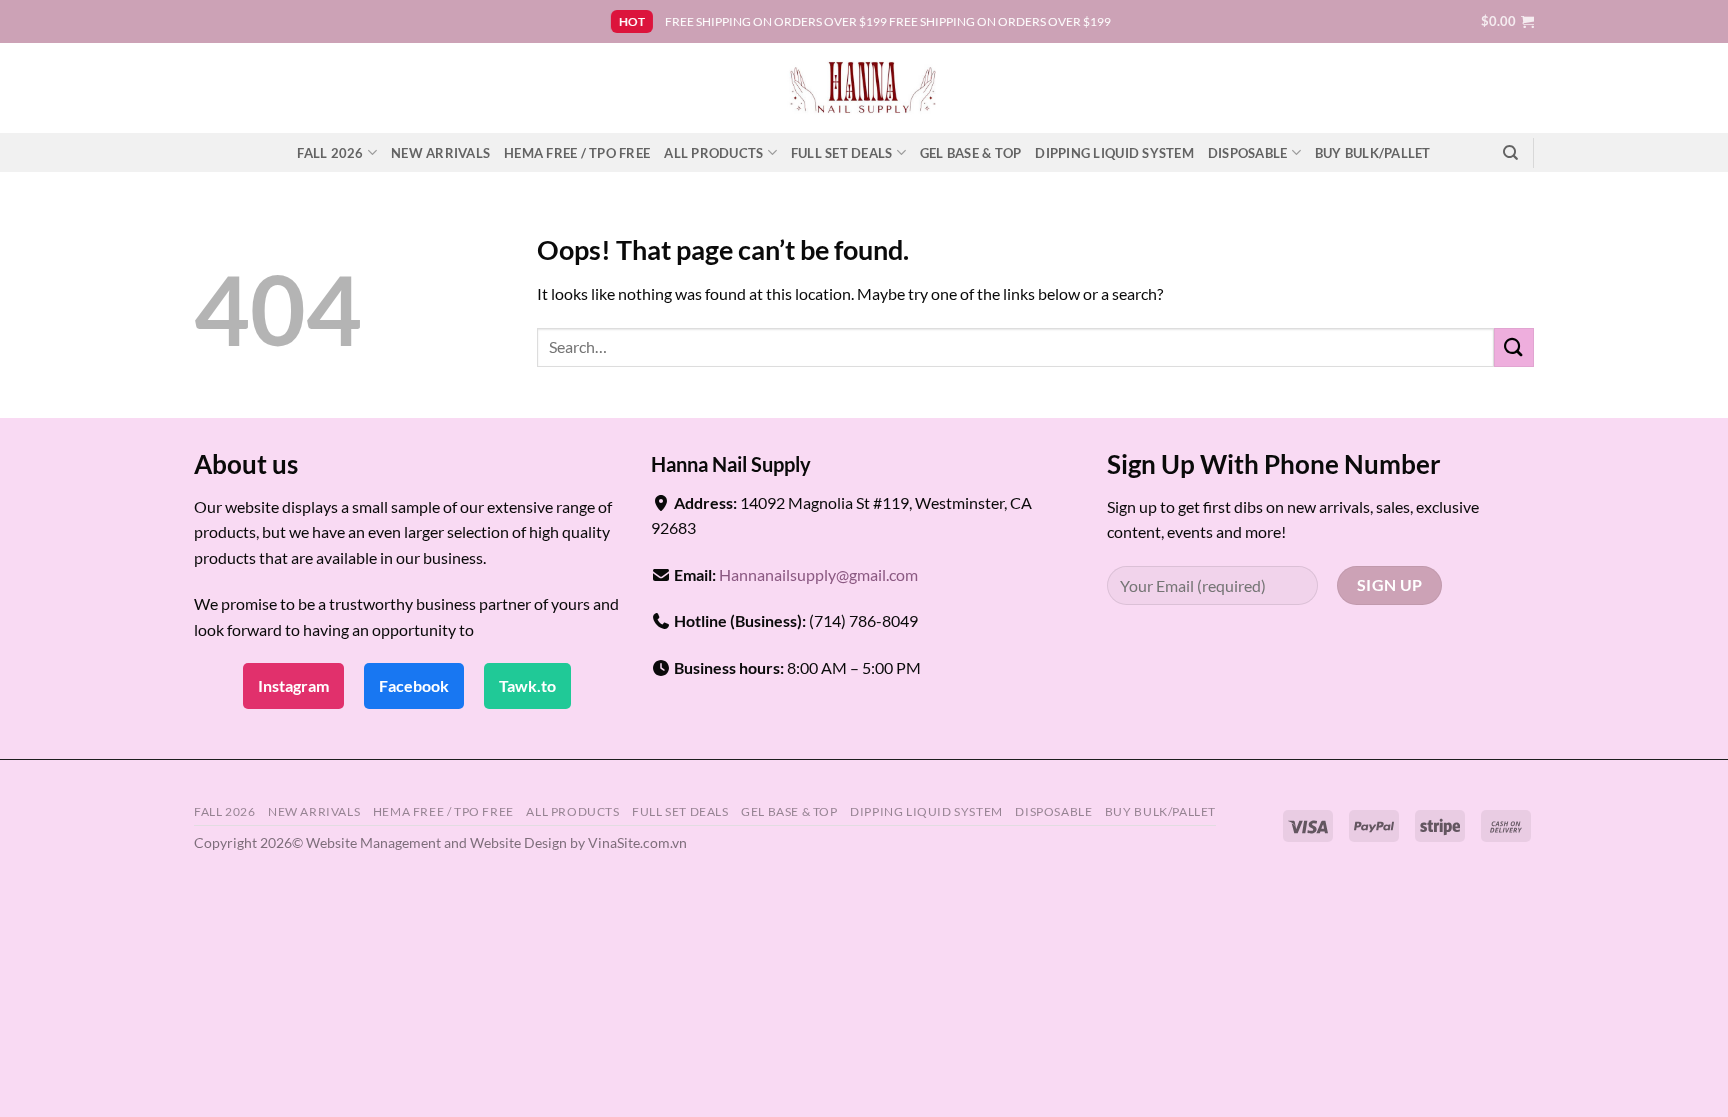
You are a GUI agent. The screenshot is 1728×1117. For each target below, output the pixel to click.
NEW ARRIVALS (440, 153)
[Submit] (1514, 347)
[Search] (1510, 153)
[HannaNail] (864, 88)
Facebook (414, 685)
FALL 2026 (330, 153)
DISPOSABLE (1248, 153)
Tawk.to (527, 685)
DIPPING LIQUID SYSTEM (1114, 153)
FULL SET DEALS (842, 153)
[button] (1507, 21)
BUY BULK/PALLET (1373, 153)
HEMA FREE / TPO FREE (577, 153)
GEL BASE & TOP (971, 153)
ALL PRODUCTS (713, 153)
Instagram (293, 685)
